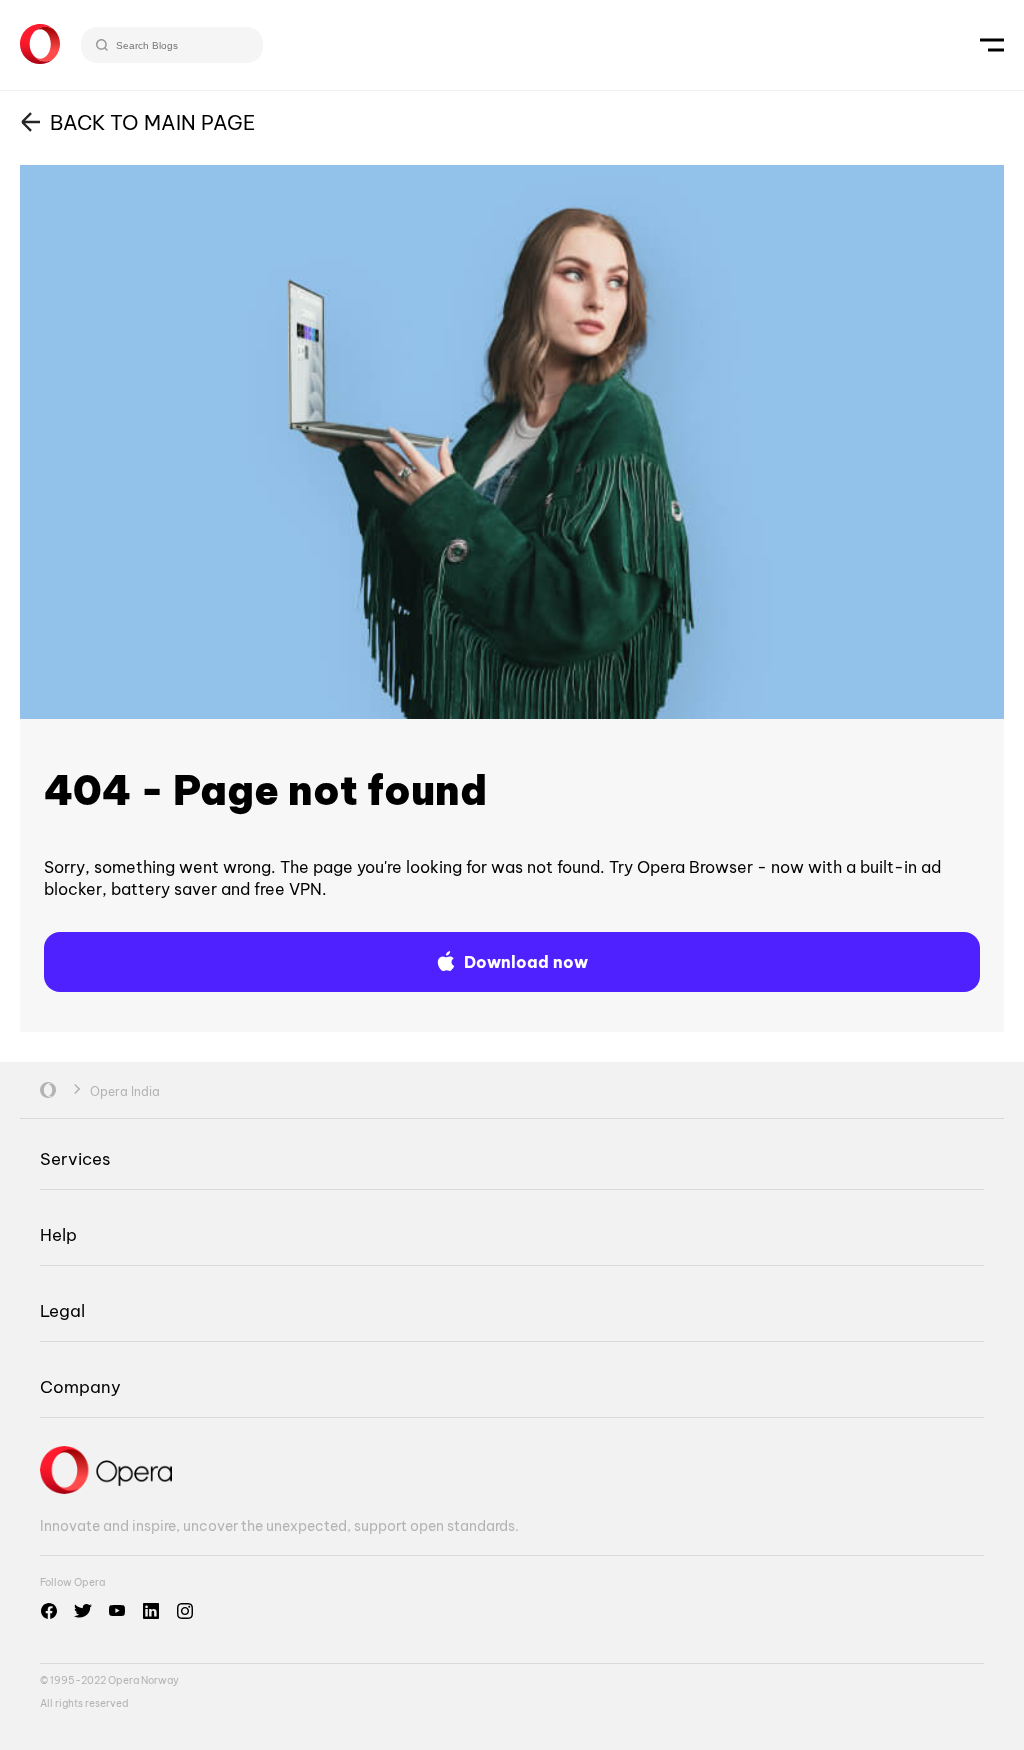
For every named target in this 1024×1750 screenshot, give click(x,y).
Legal (62, 1310)
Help (58, 1234)
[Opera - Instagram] (185, 1611)
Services (75, 1158)
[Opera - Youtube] (117, 1611)
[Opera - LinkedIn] (151, 1611)
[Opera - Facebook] (49, 1611)
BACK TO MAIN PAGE (152, 122)
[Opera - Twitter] (83, 1611)
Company (80, 1386)
